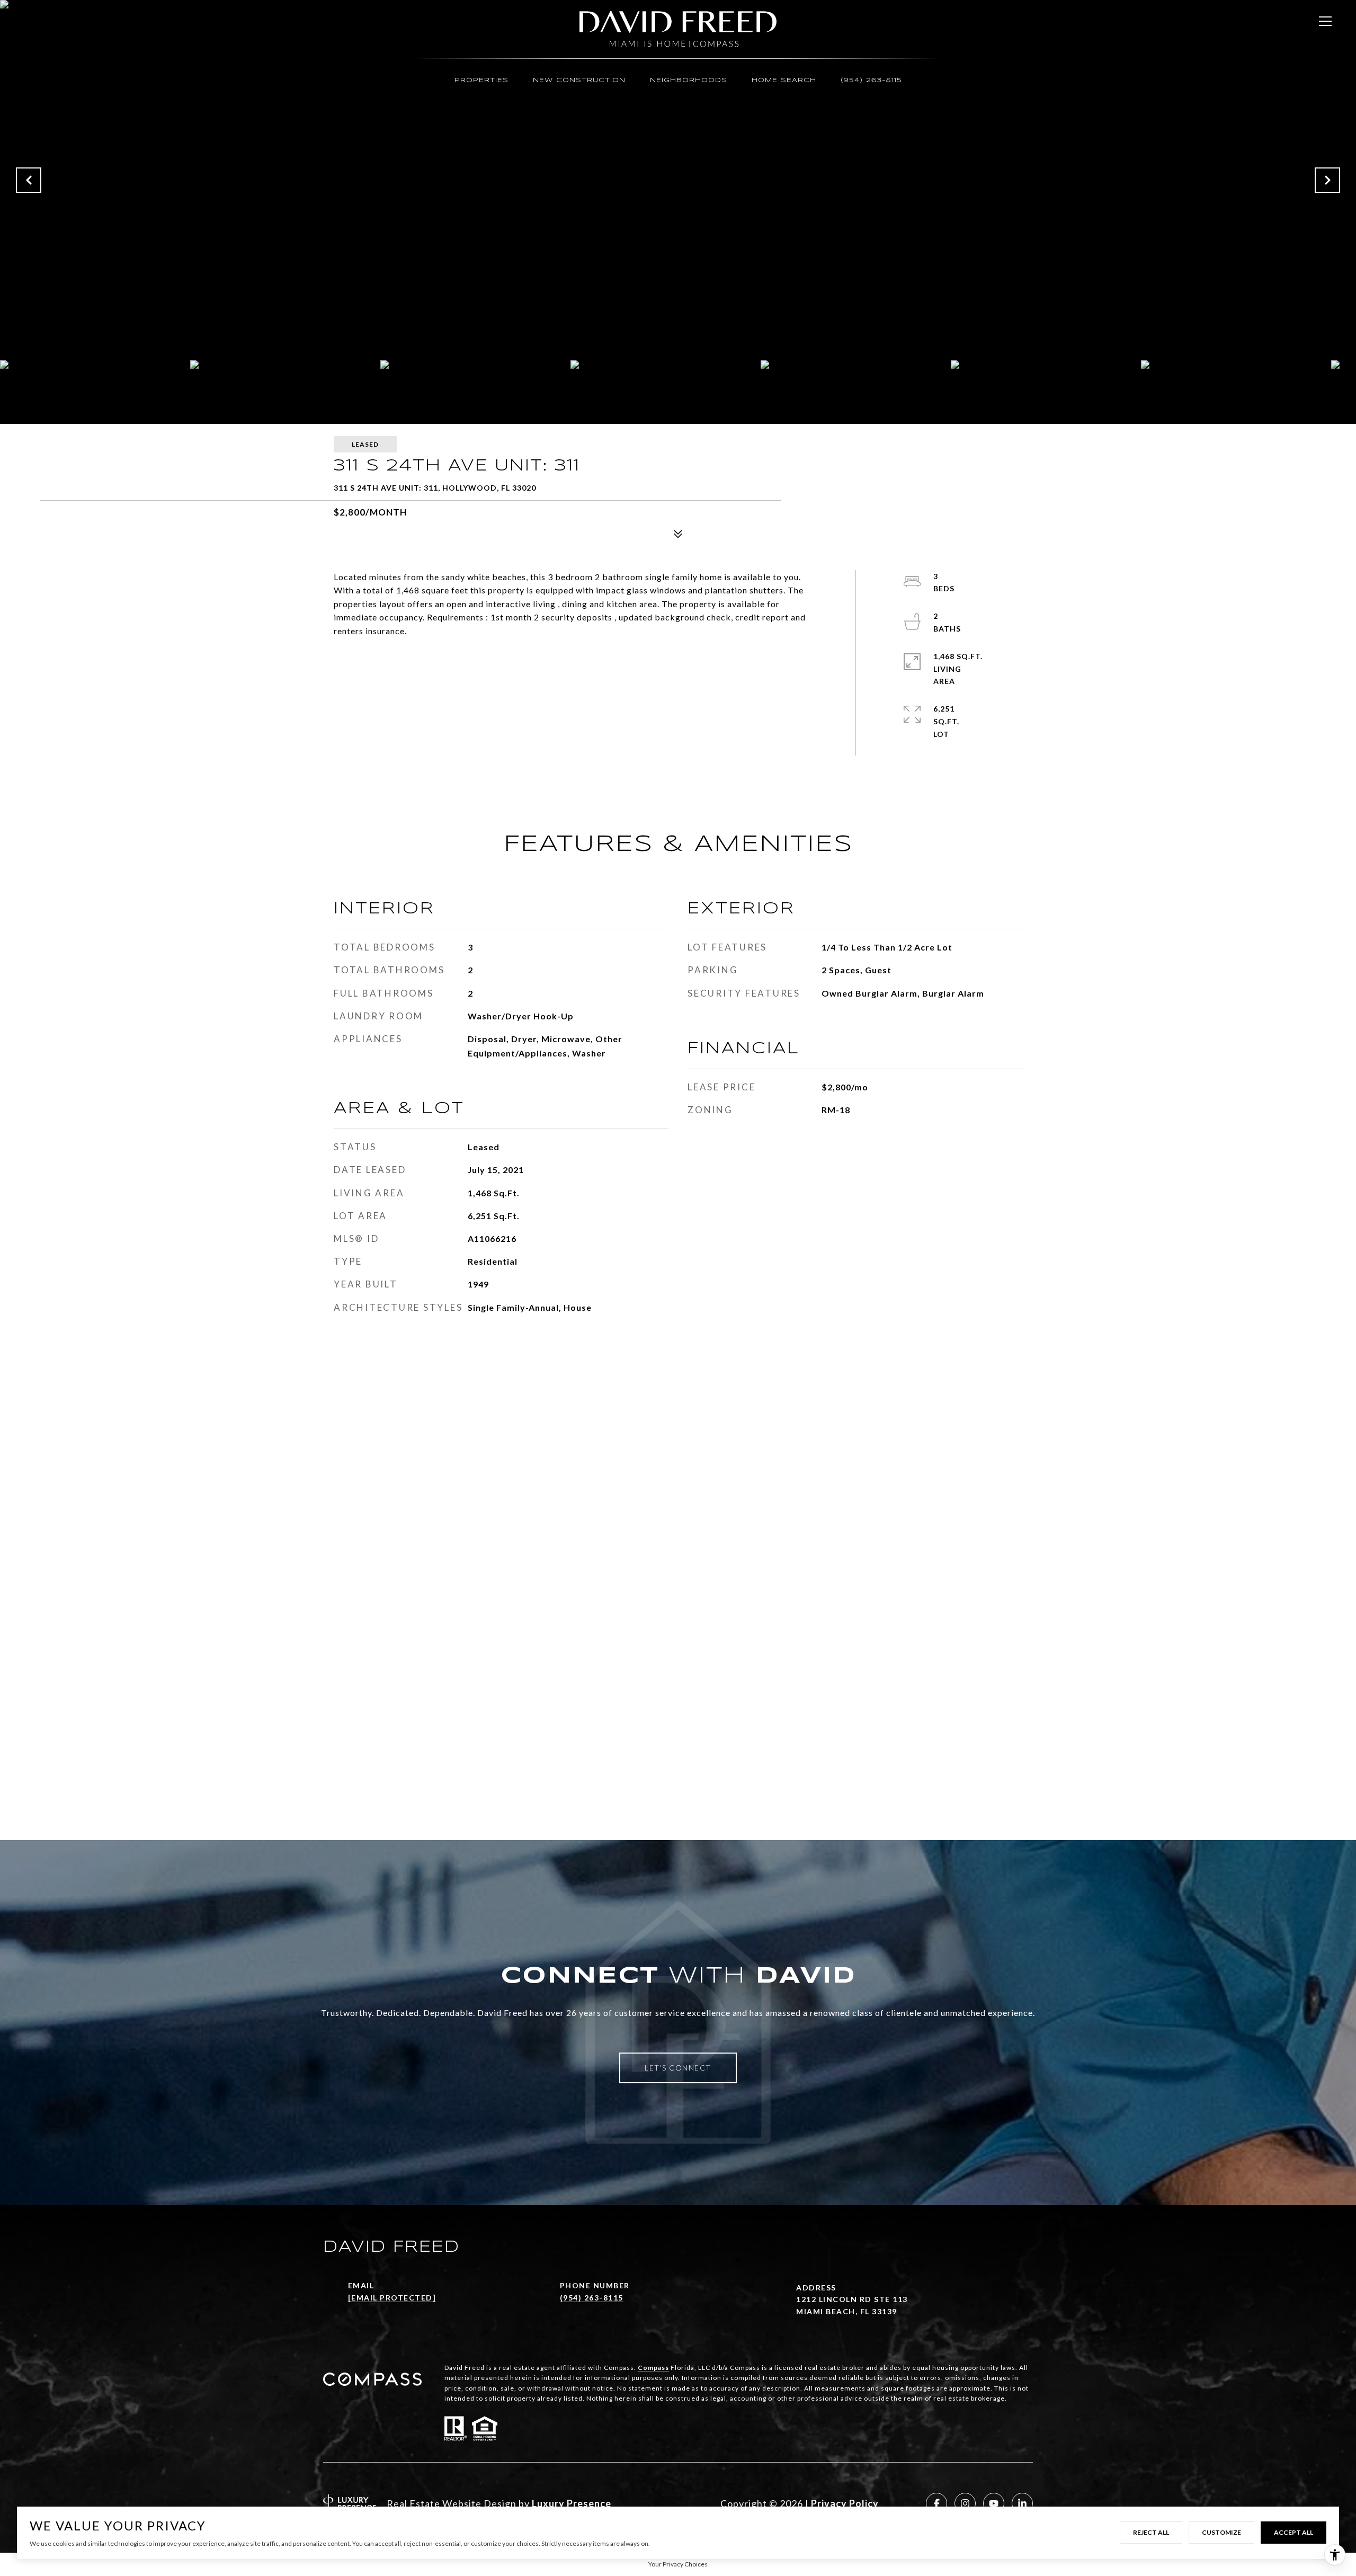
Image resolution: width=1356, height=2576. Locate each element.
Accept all (1293, 2532)
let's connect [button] (678, 2068)
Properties (481, 80)
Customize (1221, 2532)
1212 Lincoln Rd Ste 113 (852, 2299)
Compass (653, 2368)
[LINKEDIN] (1022, 2503)
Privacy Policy (845, 2503)
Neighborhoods (689, 80)
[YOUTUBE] (994, 2503)
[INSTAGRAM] (965, 2503)
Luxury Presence (572, 2503)
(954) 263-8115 (871, 80)
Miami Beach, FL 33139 (847, 2311)
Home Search (784, 80)
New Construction (579, 80)
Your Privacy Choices (678, 2564)
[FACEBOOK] (936, 2503)
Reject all (1151, 2532)
